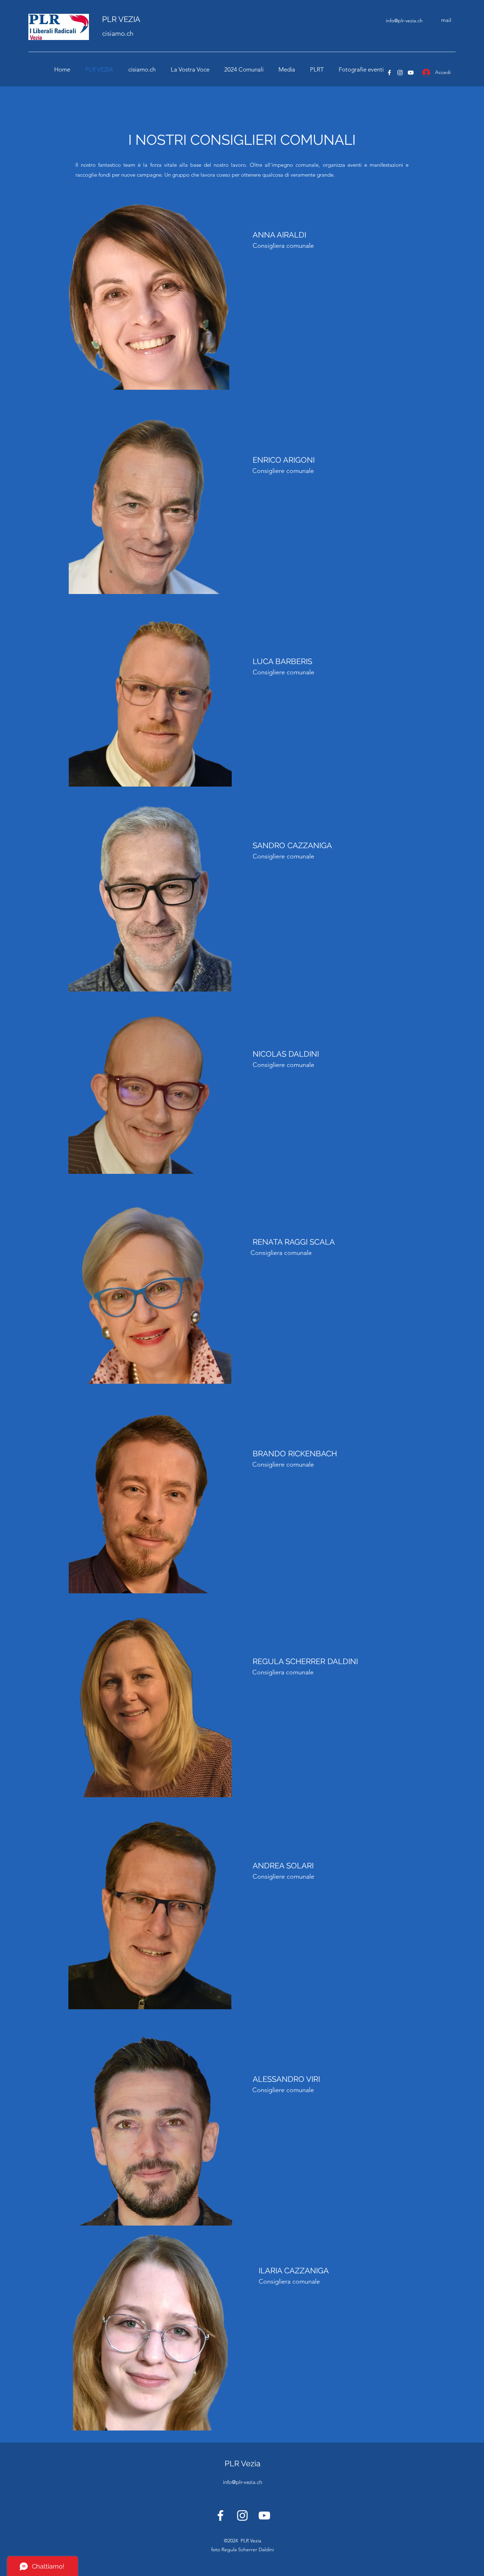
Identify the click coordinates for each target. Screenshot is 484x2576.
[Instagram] (400, 73)
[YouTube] (411, 73)
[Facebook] (389, 73)
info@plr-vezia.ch (404, 21)
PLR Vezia (243, 2463)
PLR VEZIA (121, 19)
